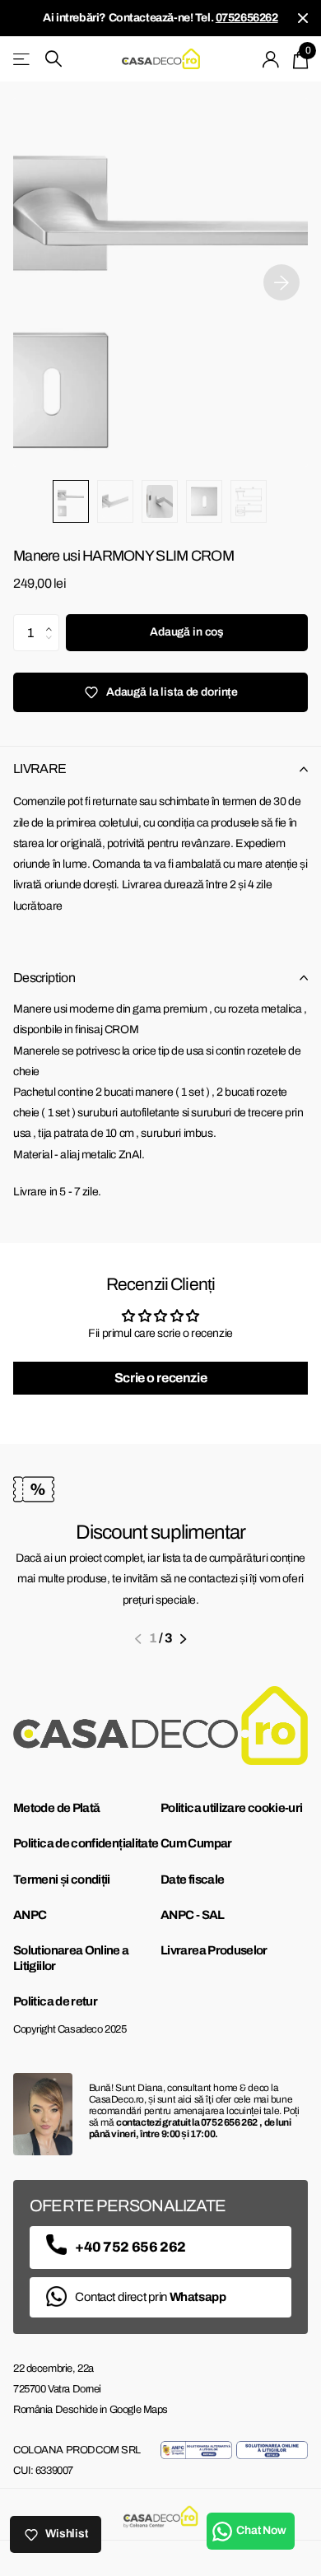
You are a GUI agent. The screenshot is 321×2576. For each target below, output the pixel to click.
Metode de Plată (56, 1808)
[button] (53, 619)
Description (44, 978)
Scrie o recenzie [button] (160, 1378)
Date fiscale (192, 1880)
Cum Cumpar (196, 1843)
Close (303, 18)
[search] (53, 59)
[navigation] (71, 501)
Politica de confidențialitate (86, 1843)
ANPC (30, 1915)
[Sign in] (271, 59)
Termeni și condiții (62, 1880)
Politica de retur (55, 2001)
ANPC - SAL (193, 1915)
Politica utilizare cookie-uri (231, 1808)
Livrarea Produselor (214, 1950)
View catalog (23, 59)
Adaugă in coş (187, 632)
